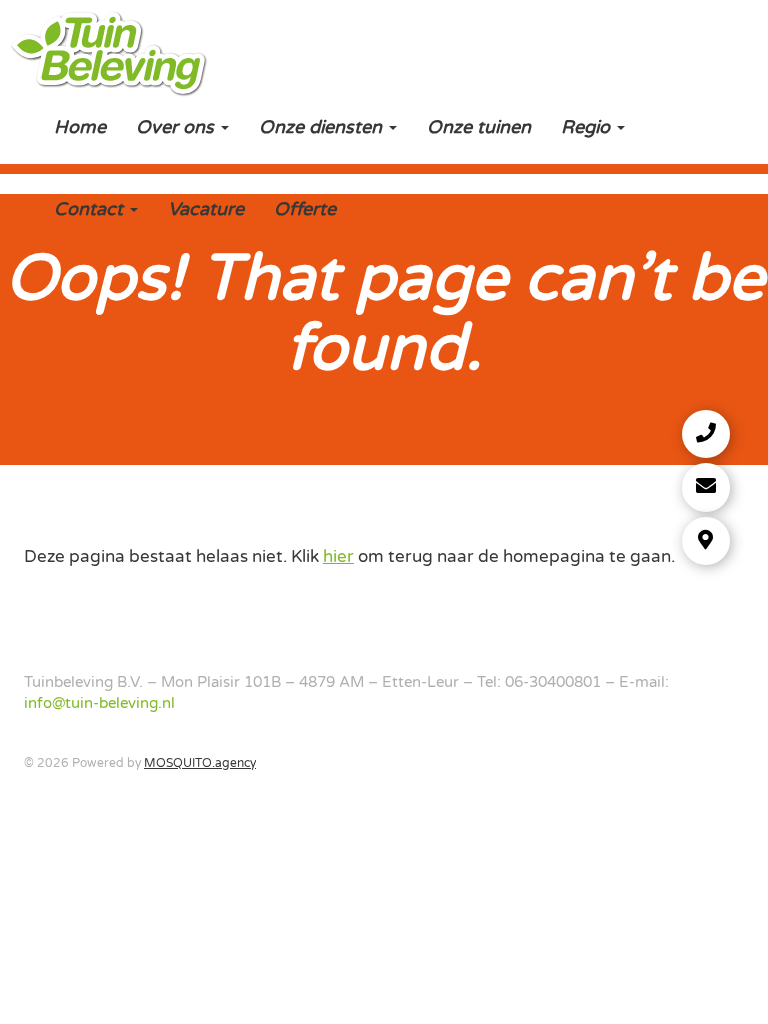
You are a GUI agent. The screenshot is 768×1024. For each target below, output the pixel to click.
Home (80, 127)
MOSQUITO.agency (200, 763)
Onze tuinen (479, 127)
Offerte (305, 209)
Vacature (206, 209)
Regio (588, 127)
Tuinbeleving (109, 51)
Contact (91, 209)
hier (338, 556)
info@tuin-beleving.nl (99, 703)
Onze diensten (323, 127)
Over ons (177, 127)
